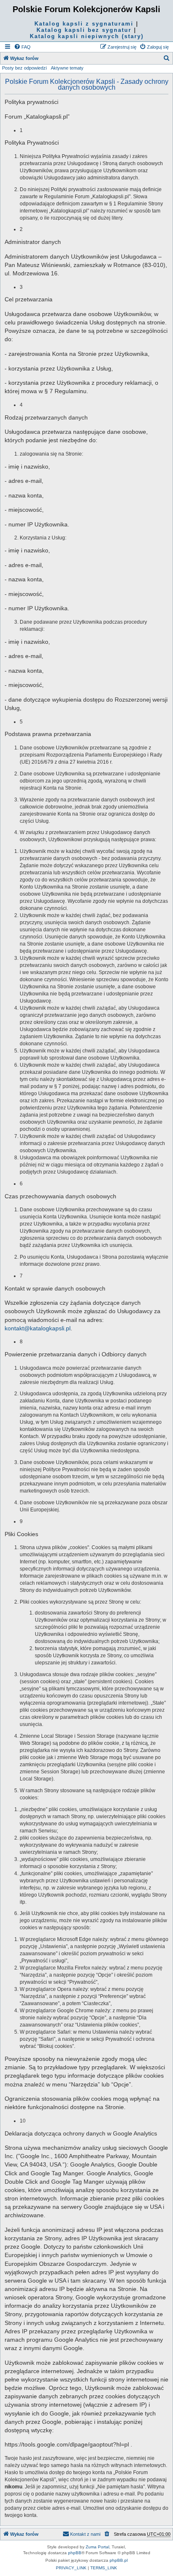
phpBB (75, 2553)
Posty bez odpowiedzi (24, 68)
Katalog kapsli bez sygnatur (84, 30)
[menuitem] (22, 47)
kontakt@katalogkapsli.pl (38, 1328)
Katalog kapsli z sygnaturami (84, 24)
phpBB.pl (119, 2560)
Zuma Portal (97, 2547)
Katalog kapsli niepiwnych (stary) (87, 36)
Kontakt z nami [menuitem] (85, 2534)
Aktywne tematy (67, 68)
